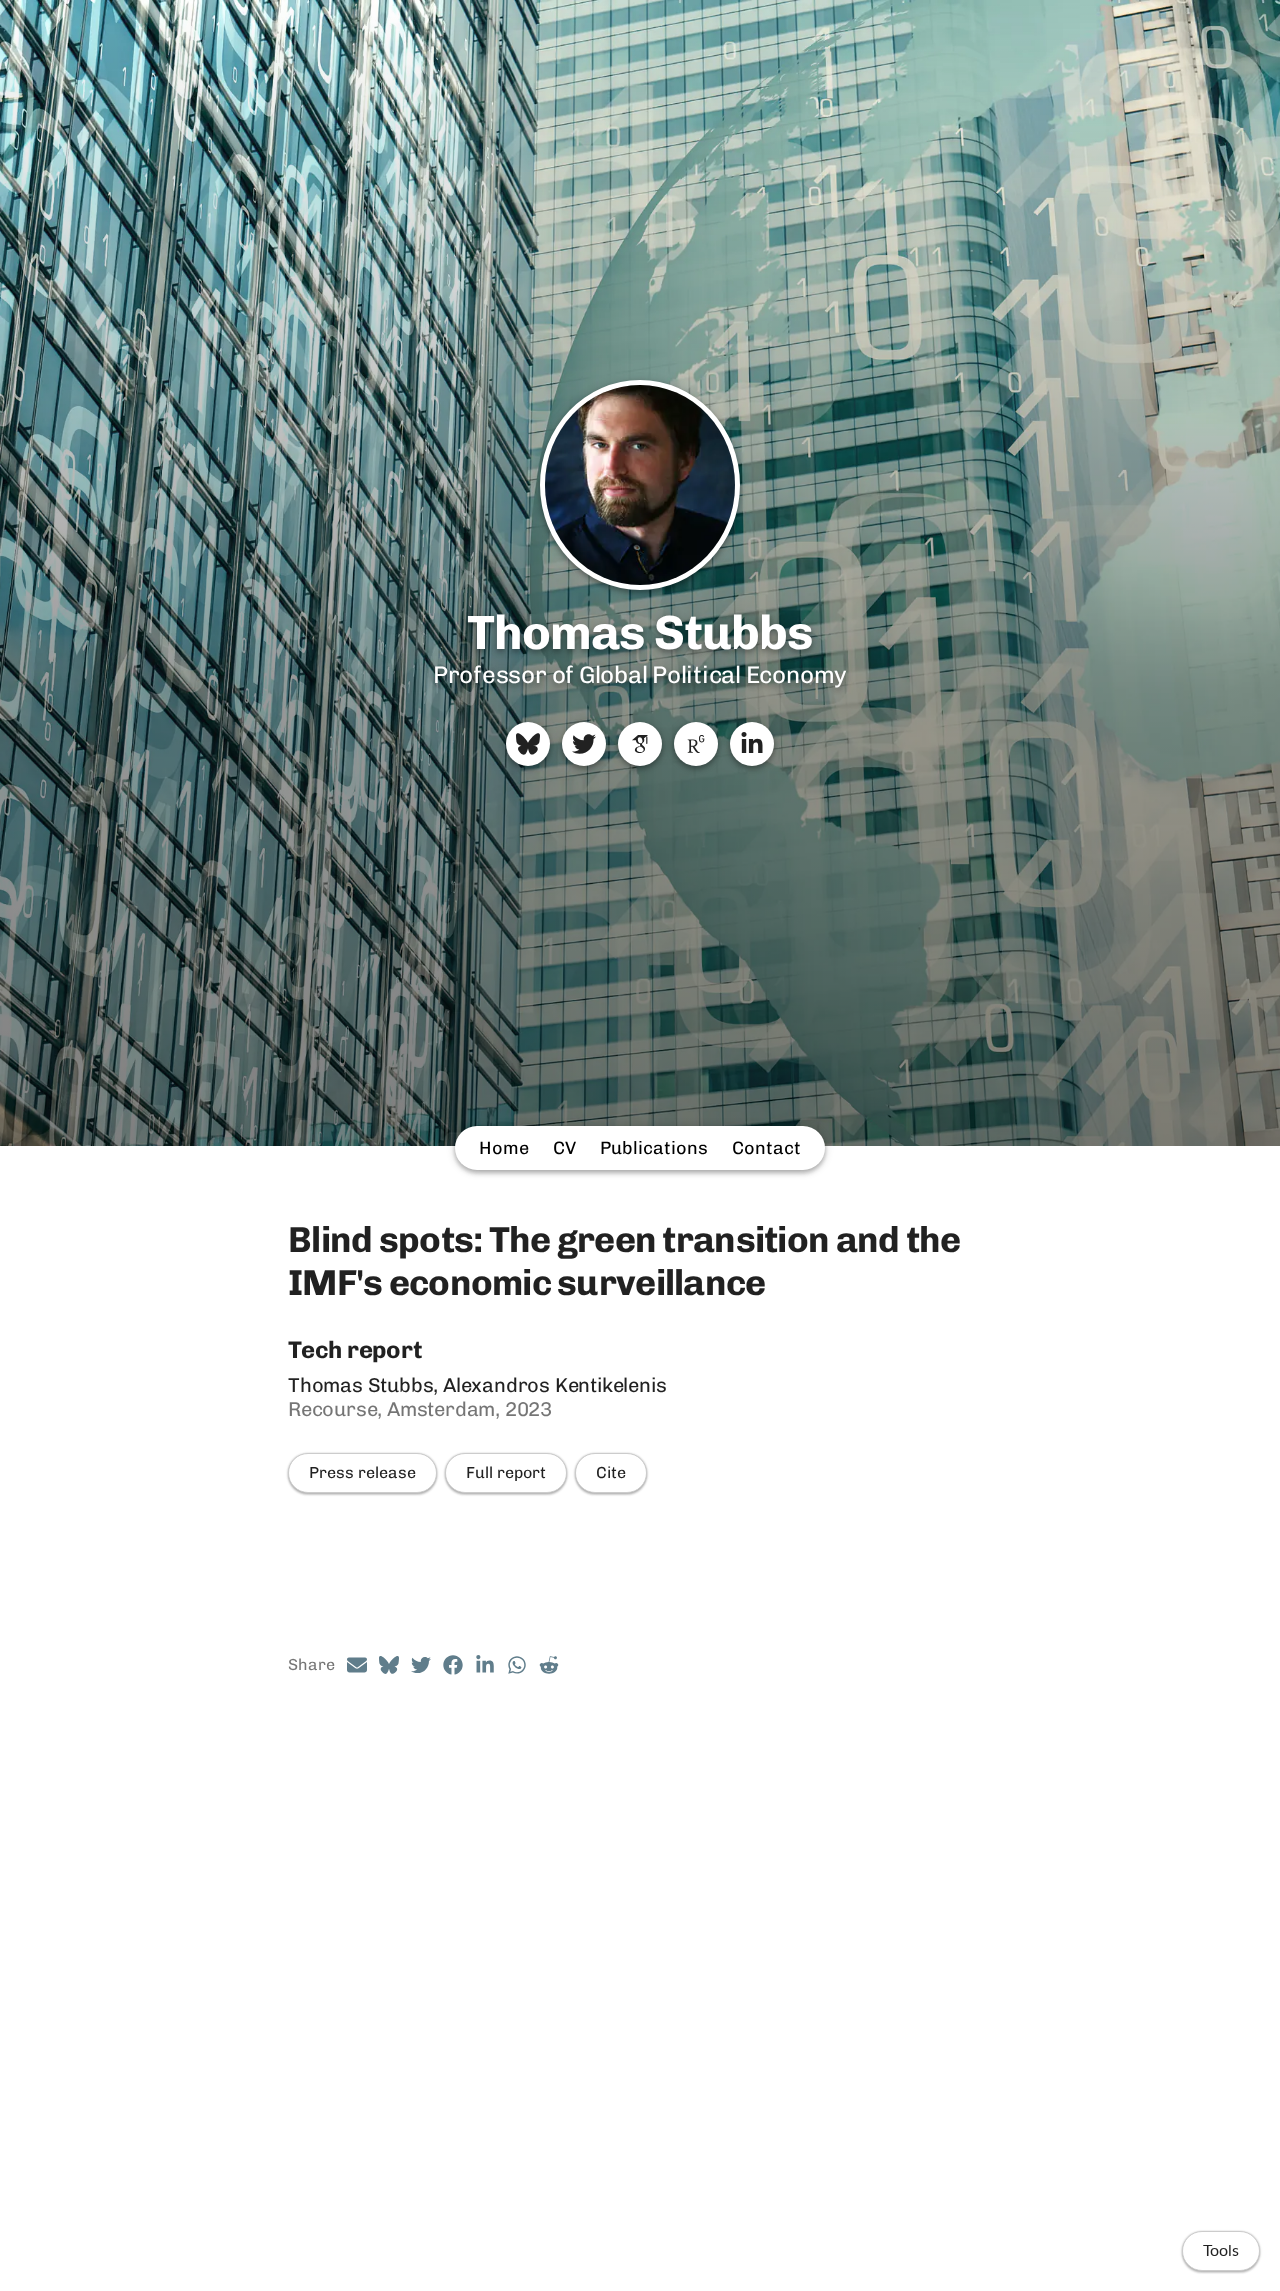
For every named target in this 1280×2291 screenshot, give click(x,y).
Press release (362, 1472)
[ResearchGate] (696, 744)
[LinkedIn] (752, 744)
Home (504, 1148)
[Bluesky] (528, 744)
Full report (506, 1472)
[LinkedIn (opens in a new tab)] (485, 1665)
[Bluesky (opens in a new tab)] (389, 1665)
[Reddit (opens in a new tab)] (549, 1665)
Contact (766, 1148)
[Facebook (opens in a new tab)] (453, 1665)
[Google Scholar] (640, 744)
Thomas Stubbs (640, 632)
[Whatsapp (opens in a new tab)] (517, 1665)
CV (564, 1148)
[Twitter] (584, 744)
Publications (654, 1148)
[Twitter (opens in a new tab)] (421, 1665)
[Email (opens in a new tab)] (357, 1665)
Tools (1221, 2251)
